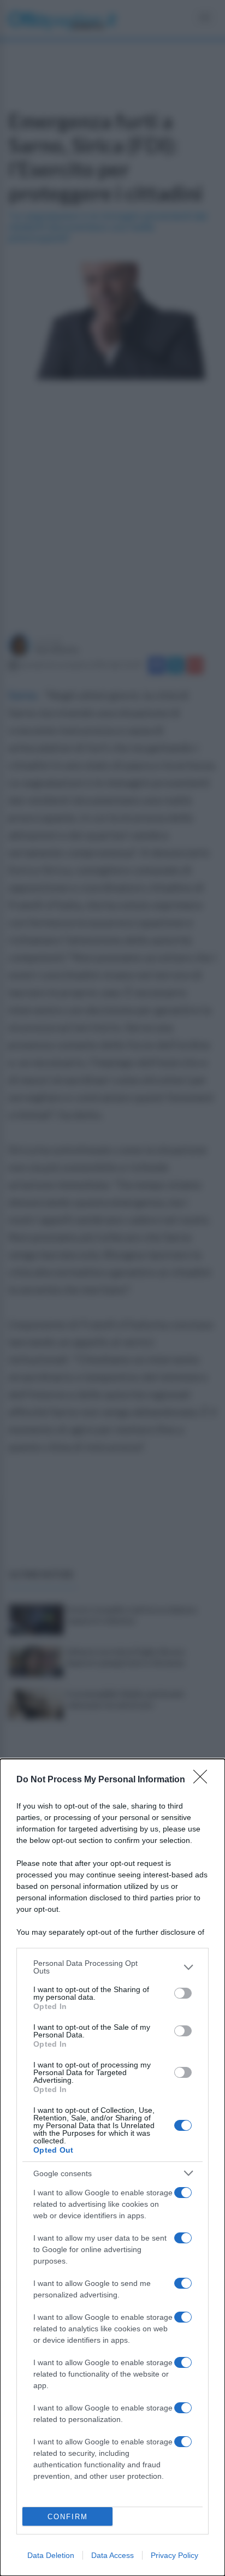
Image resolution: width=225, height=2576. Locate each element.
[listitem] (112, 1967)
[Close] (204, 1780)
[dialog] (112, 2167)
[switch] (183, 1993)
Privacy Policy (174, 2555)
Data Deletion (51, 2555)
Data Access (112, 2555)
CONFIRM (68, 2517)
